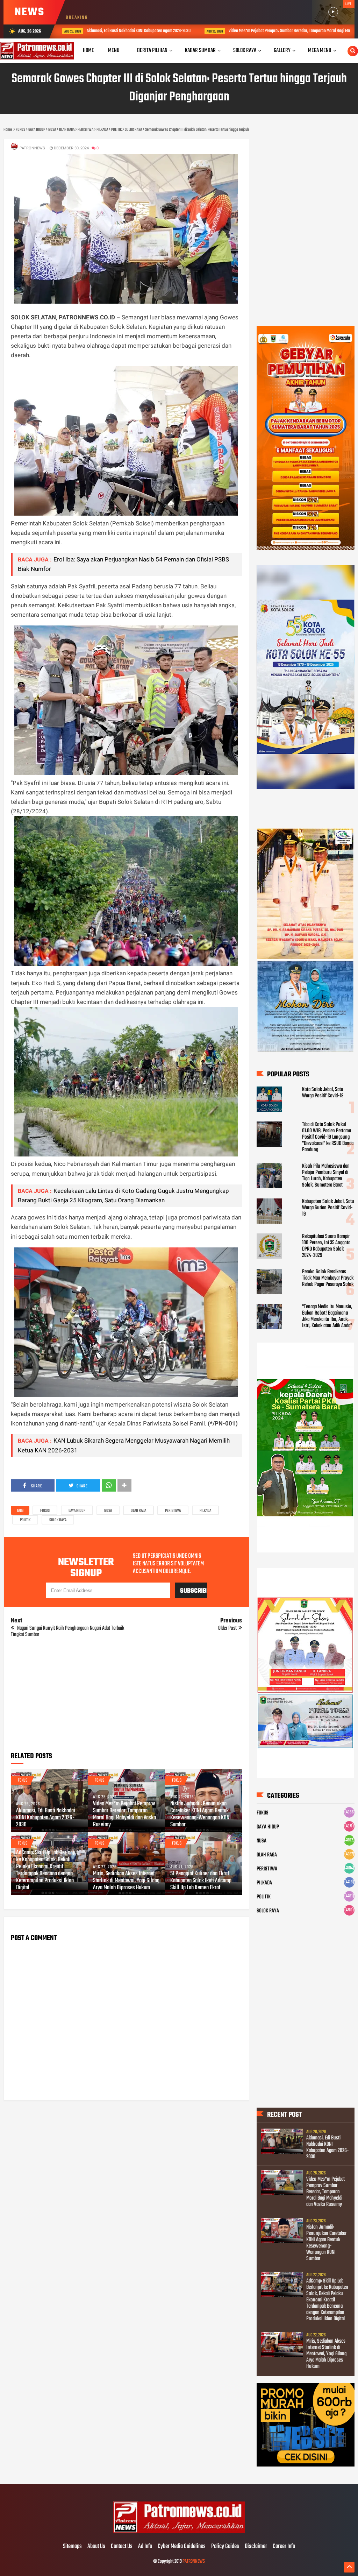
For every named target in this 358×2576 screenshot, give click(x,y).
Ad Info (145, 2547)
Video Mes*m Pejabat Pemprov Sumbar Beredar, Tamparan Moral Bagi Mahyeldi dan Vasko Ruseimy (192, 31)
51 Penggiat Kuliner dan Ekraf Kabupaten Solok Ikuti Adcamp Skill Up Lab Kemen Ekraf (201, 1881)
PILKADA (205, 1511)
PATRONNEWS (194, 2561)
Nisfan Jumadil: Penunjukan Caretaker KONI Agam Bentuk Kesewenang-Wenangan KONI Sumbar (201, 1814)
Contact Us (122, 2547)
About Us (96, 2547)
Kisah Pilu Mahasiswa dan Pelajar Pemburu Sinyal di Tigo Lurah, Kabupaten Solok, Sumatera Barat (326, 1176)
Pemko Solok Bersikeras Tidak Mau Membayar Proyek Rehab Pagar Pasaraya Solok (328, 1278)
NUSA (108, 1511)
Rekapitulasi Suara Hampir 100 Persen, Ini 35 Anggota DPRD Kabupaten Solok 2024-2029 (326, 1246)
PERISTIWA (173, 1511)
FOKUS (45, 1511)
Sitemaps (72, 2547)
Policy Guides (225, 2547)
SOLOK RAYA (58, 1520)
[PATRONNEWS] (179, 2532)
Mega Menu (320, 51)
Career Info (284, 2547)
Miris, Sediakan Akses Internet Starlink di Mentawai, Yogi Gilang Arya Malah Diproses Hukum (126, 1881)
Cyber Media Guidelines (182, 2547)
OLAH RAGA (138, 1511)
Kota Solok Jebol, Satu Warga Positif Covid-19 (323, 1093)
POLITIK (25, 1520)
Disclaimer (256, 2547)
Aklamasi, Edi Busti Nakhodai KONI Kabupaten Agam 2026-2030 (46, 1818)
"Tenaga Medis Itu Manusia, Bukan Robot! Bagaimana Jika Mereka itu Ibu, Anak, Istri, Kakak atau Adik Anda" (327, 1316)
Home (88, 51)
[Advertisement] (126, 1697)
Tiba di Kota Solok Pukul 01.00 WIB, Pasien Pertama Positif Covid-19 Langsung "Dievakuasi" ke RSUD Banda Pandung (328, 1137)
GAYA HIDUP (77, 1511)
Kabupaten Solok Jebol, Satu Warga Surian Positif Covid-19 (328, 1208)
